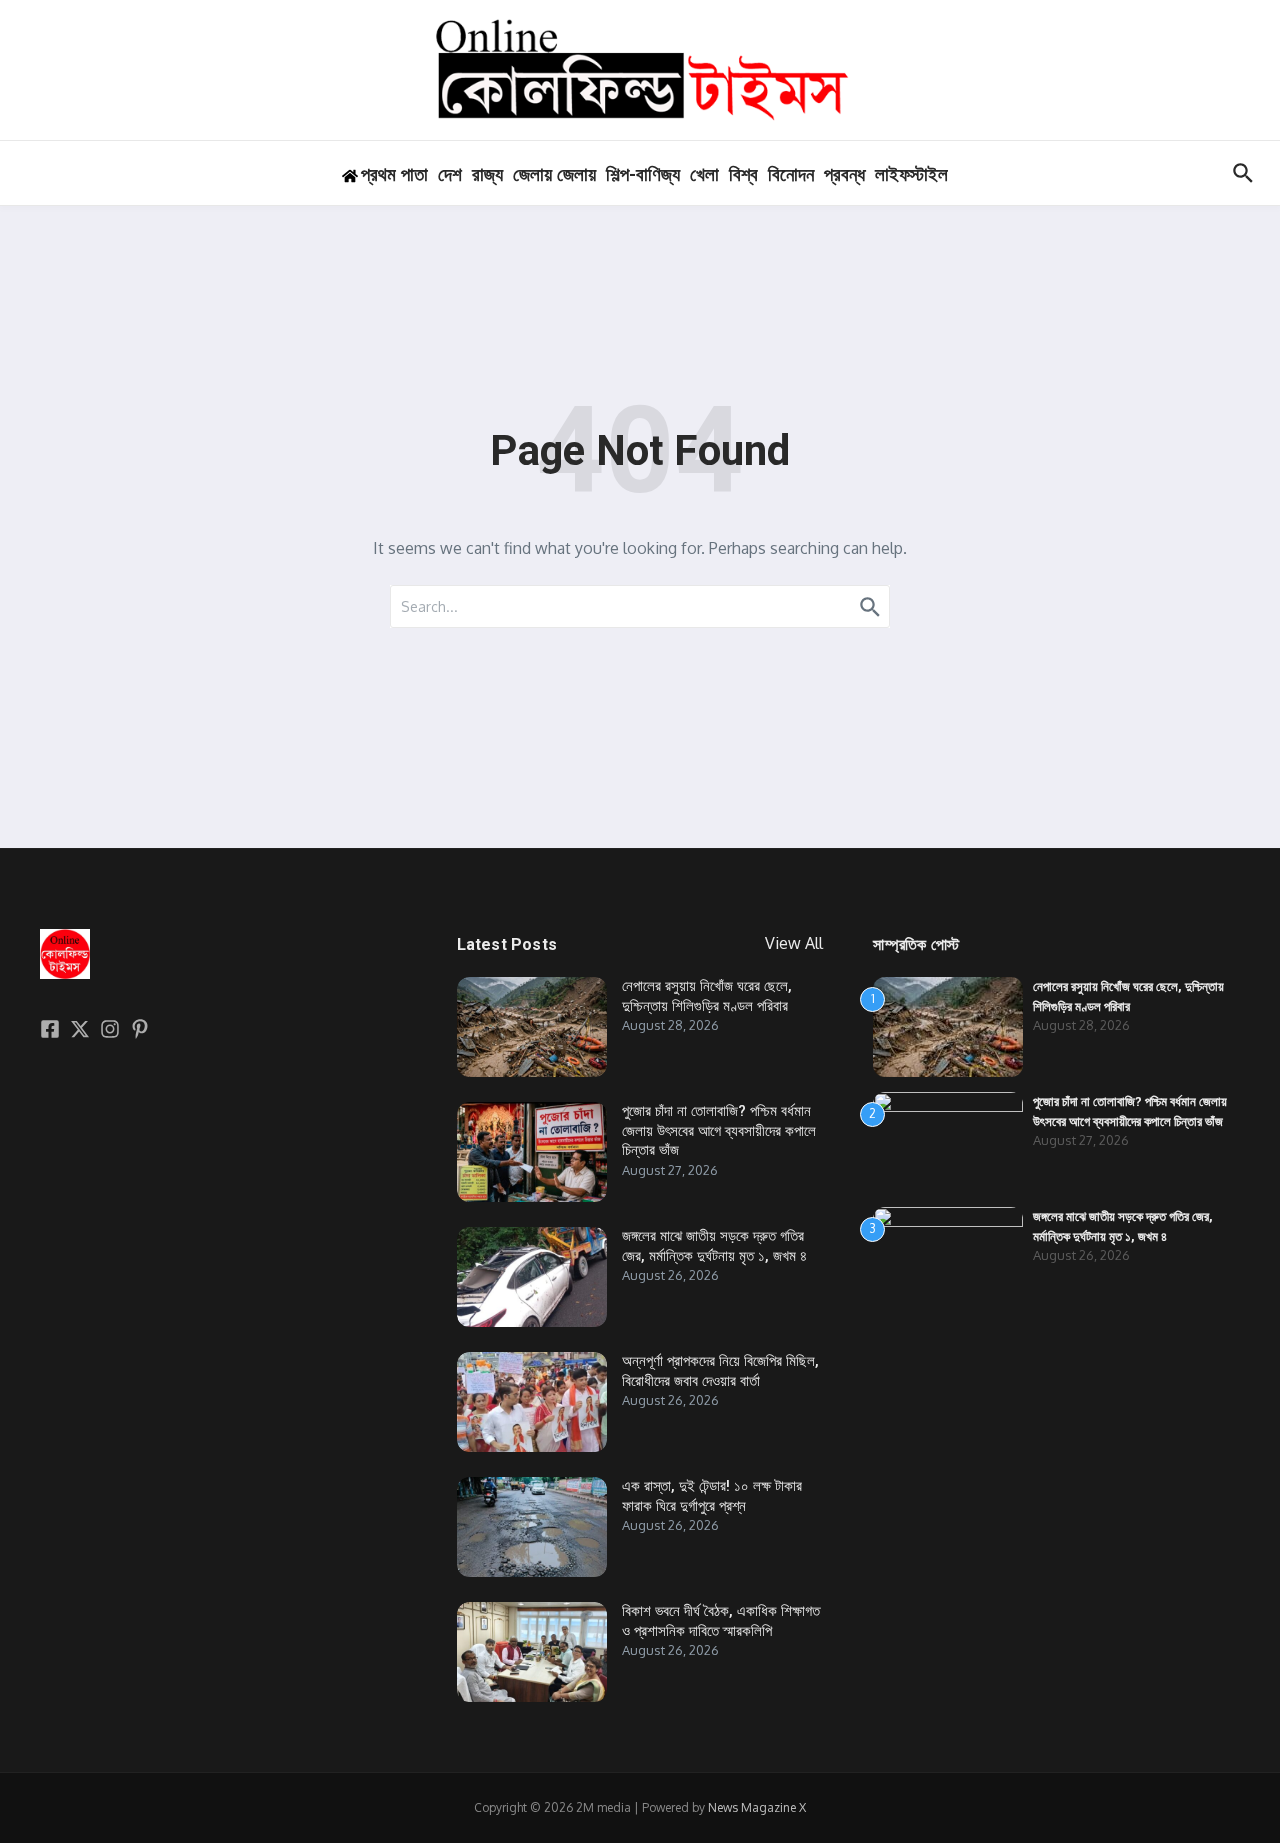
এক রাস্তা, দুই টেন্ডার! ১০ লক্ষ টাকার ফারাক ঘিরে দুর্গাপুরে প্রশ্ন (712, 1496)
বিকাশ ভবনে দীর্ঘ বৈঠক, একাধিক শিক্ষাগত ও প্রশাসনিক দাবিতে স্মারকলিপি (721, 1621)
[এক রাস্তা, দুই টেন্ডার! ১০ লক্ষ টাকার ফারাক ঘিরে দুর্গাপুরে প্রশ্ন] (532, 1527)
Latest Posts (507, 944)
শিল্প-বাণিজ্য (643, 174)
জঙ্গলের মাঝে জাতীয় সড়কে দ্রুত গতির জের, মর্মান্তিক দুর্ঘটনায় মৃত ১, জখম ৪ (714, 1246)
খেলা (704, 174)
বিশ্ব (743, 174)
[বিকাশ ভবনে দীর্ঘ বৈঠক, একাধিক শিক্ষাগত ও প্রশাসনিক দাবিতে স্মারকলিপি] (532, 1652)
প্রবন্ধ (844, 174)
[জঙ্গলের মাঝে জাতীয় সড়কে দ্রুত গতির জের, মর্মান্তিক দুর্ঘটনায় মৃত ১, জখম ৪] (532, 1277)
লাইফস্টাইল (911, 174)
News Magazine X (757, 1807)
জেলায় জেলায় (554, 174)
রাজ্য (487, 174)
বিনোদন (791, 174)
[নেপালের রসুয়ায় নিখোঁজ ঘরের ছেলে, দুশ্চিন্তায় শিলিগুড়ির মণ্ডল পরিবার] (532, 1027)
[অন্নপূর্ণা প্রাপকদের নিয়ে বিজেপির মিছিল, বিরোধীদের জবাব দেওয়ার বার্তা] (532, 1402)
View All (794, 943)
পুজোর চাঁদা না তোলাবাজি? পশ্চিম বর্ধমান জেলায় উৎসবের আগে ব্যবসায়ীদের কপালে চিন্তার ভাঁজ (719, 1130)
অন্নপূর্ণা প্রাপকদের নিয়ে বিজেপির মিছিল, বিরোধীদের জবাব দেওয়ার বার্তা (720, 1371)
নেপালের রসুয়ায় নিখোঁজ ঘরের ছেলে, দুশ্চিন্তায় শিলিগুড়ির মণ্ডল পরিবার (707, 996)
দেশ (450, 174)
